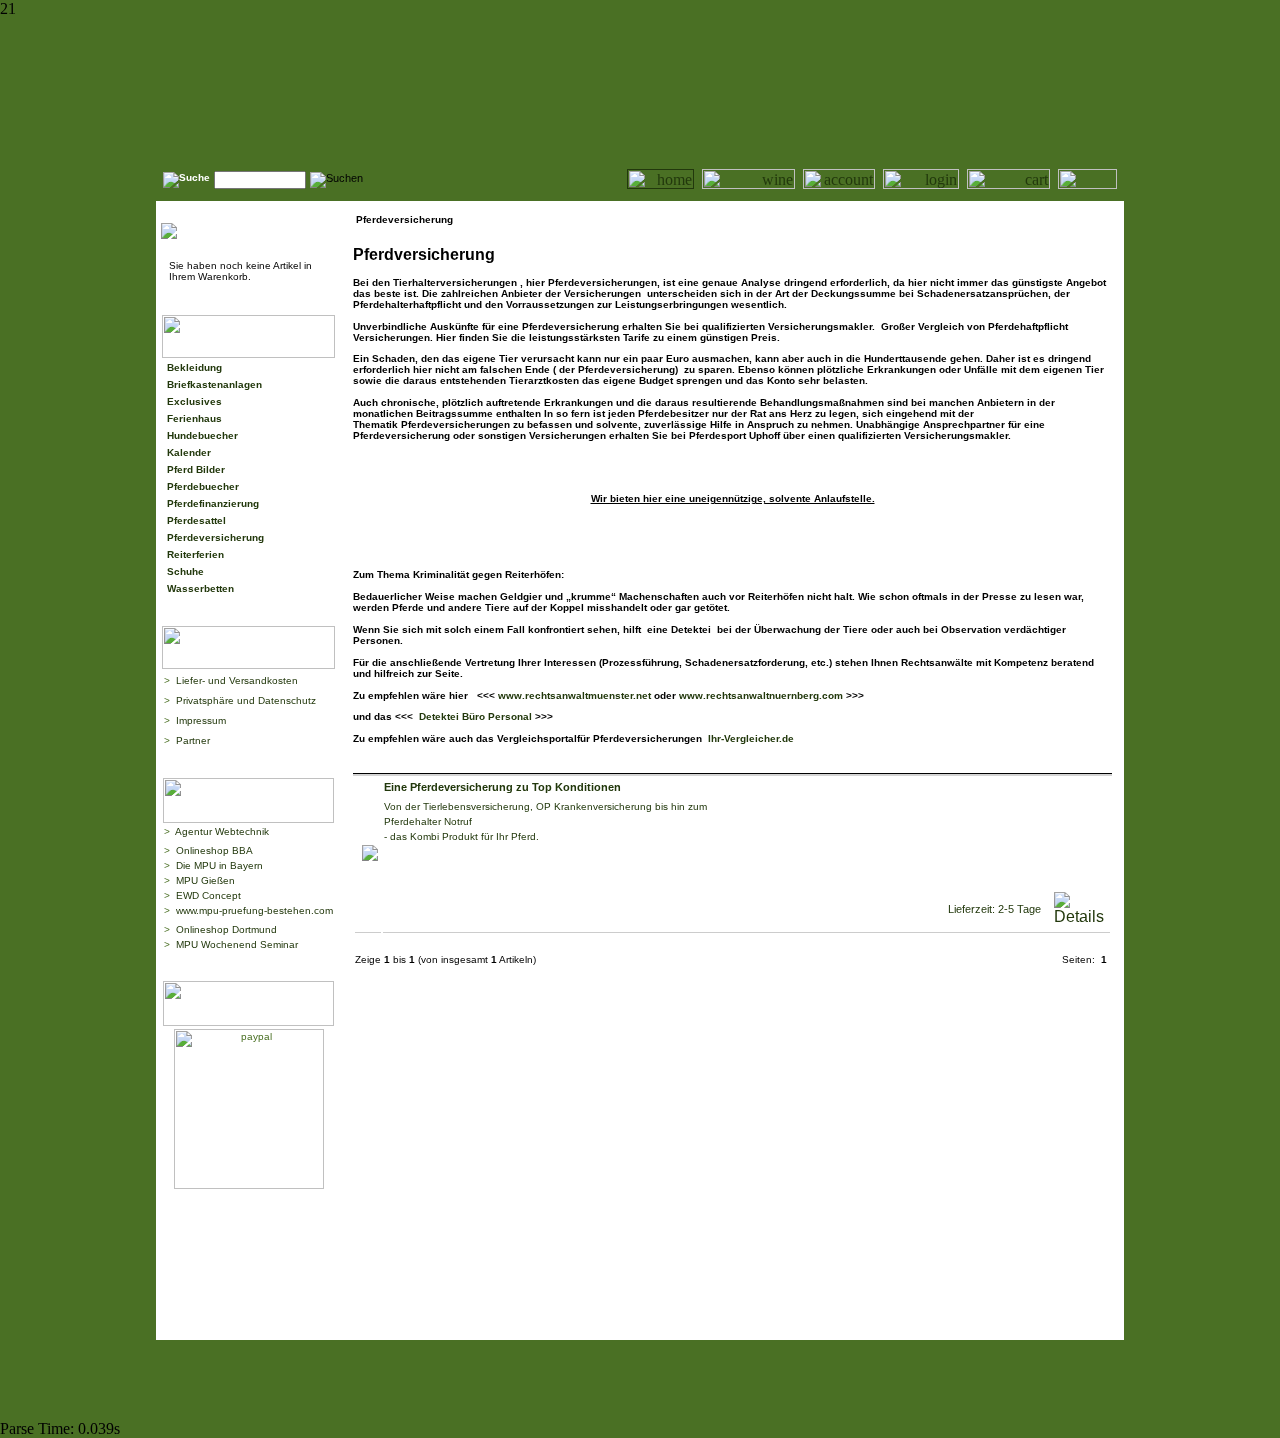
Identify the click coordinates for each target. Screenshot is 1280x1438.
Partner (193, 740)
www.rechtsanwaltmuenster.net (574, 695)
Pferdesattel (196, 520)
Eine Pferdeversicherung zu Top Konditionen (502, 787)
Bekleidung (194, 367)
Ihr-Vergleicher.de (749, 738)
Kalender (189, 452)
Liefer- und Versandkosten (237, 680)
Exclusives (194, 401)
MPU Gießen (205, 880)
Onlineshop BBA (214, 850)
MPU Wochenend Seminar (237, 944)
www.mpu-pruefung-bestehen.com (254, 910)
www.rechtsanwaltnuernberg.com (762, 695)
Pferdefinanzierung (213, 503)
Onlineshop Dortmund (226, 929)
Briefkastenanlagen (214, 384)
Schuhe (185, 571)
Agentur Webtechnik (222, 831)
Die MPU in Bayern (219, 865)
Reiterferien (195, 554)
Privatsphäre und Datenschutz (246, 700)
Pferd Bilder (196, 469)
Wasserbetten (200, 588)
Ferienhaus (194, 418)
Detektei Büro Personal (475, 716)
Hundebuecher (202, 435)
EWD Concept (208, 895)
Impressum (201, 720)
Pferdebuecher (203, 486)
